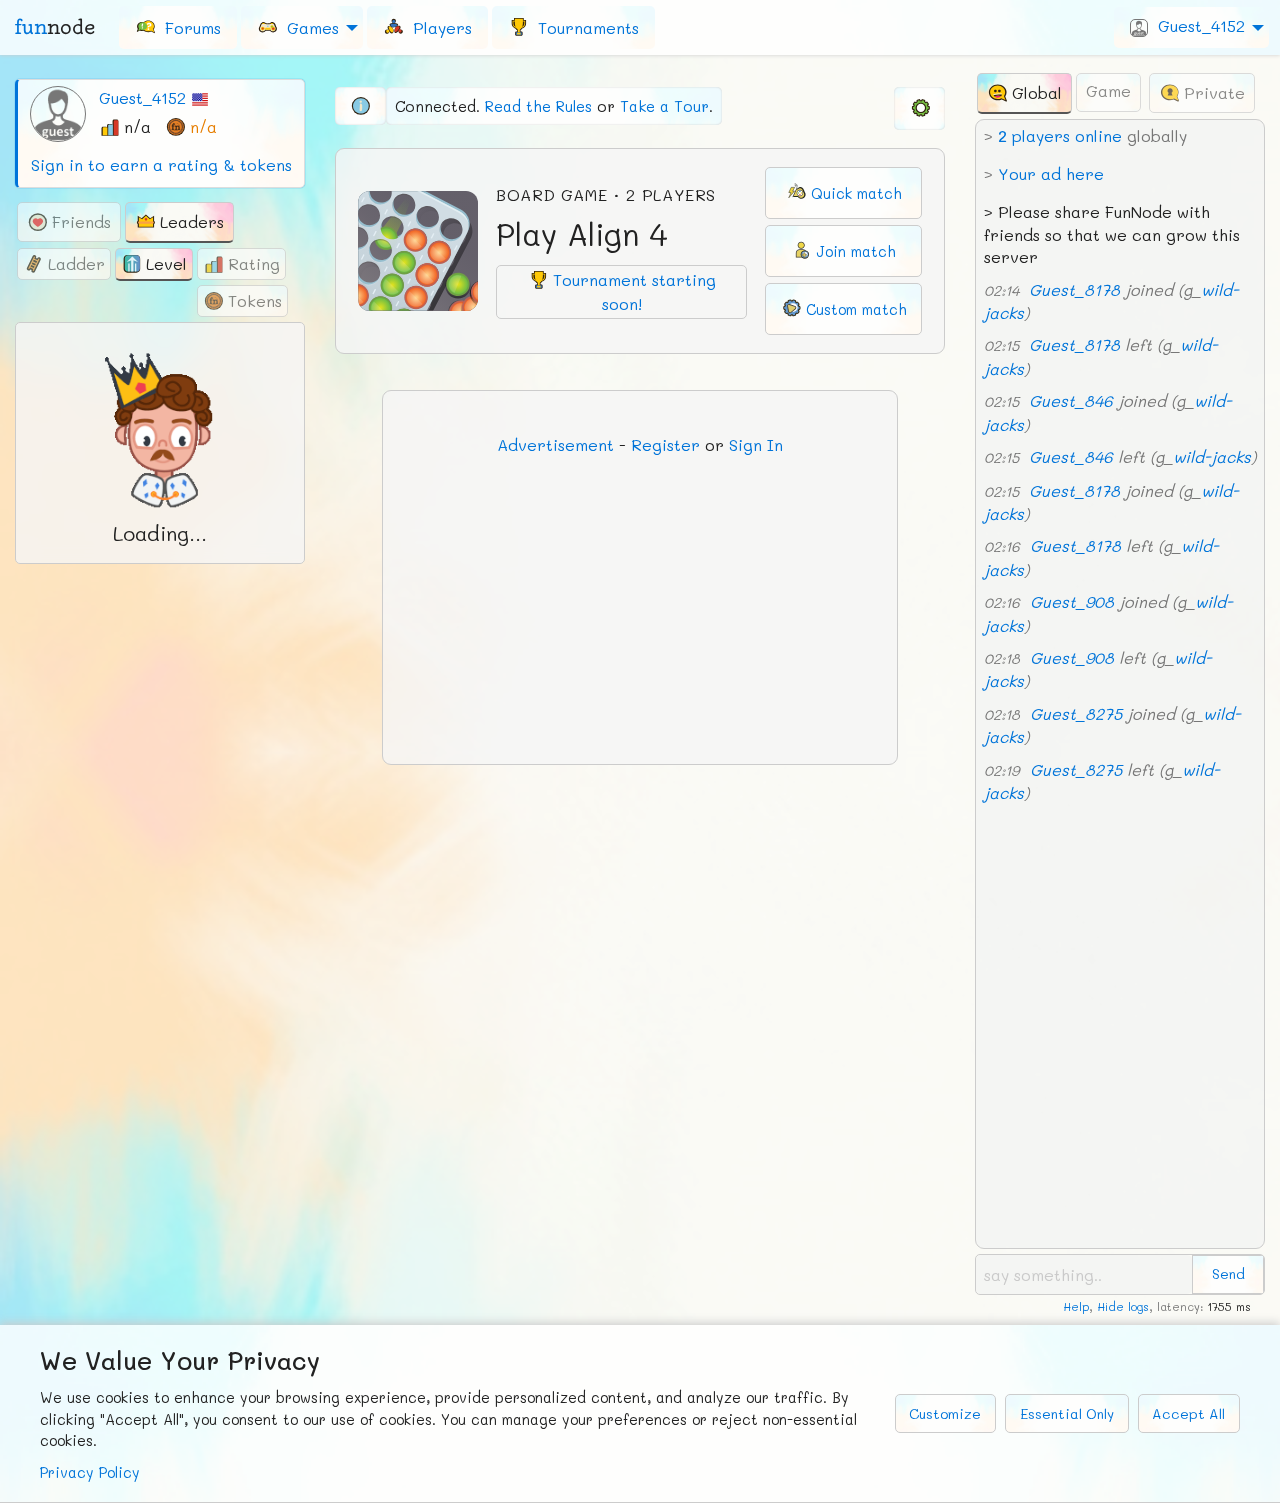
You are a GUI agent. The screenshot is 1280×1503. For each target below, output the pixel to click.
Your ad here (1051, 173)
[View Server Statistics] (360, 106)
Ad (555, 444)
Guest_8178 (1074, 289)
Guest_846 (1071, 400)
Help (1076, 1306)
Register (665, 444)
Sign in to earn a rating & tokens (161, 164)
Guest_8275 (1076, 713)
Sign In (756, 444)
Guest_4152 (142, 97)
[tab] (69, 222)
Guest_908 (1072, 601)
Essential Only (1067, 1413)
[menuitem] (178, 27)
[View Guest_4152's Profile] (58, 111)
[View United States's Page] (200, 97)
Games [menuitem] (308, 26)
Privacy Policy (90, 1472)
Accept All (1188, 1413)
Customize (945, 1413)
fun (55, 27)
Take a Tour (664, 106)
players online (1060, 135)
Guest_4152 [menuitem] (1196, 25)
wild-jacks (1212, 456)
